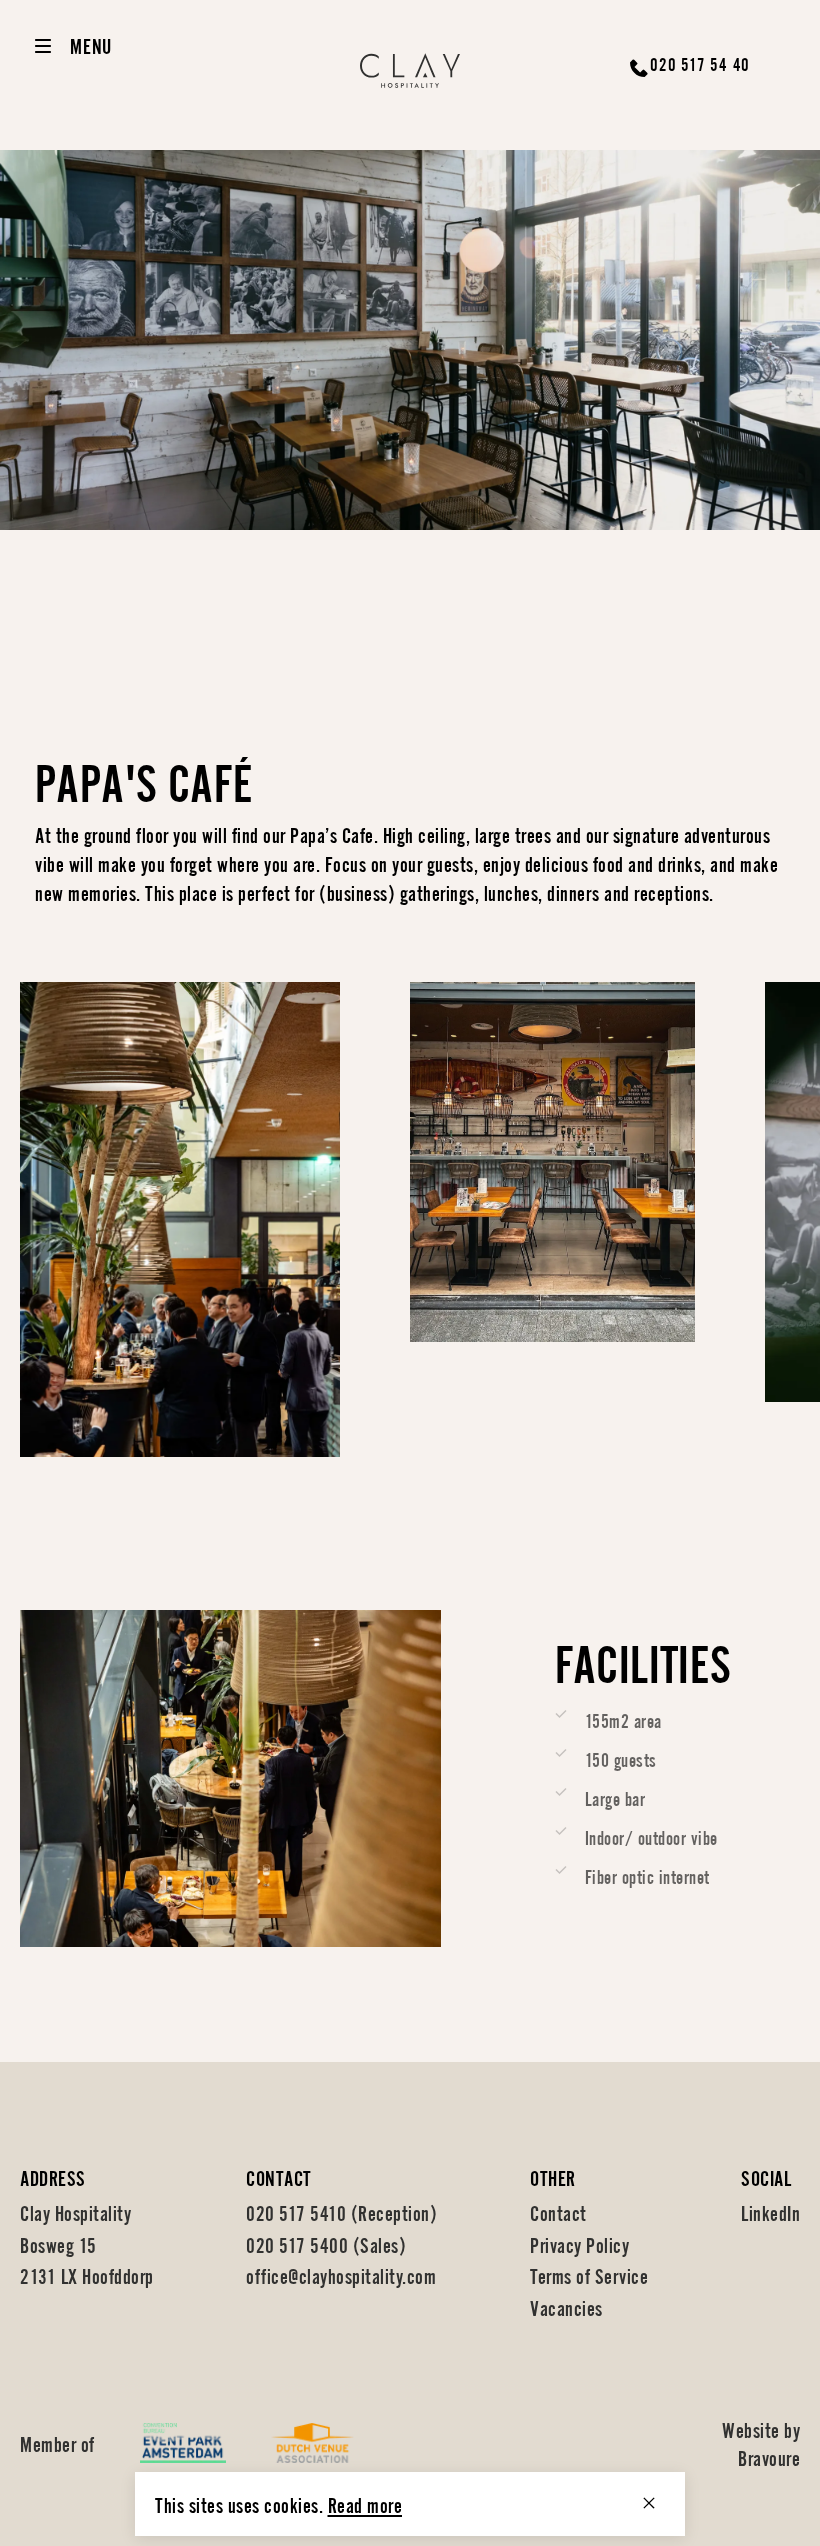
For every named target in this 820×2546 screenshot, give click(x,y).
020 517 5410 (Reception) (341, 2211)
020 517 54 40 (700, 63)
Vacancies (566, 2306)
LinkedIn (770, 2211)
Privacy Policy (579, 2243)
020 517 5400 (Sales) (326, 2243)
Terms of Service (589, 2274)
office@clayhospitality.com (341, 2274)
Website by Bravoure (761, 2442)
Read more (365, 2503)
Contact (558, 2211)
